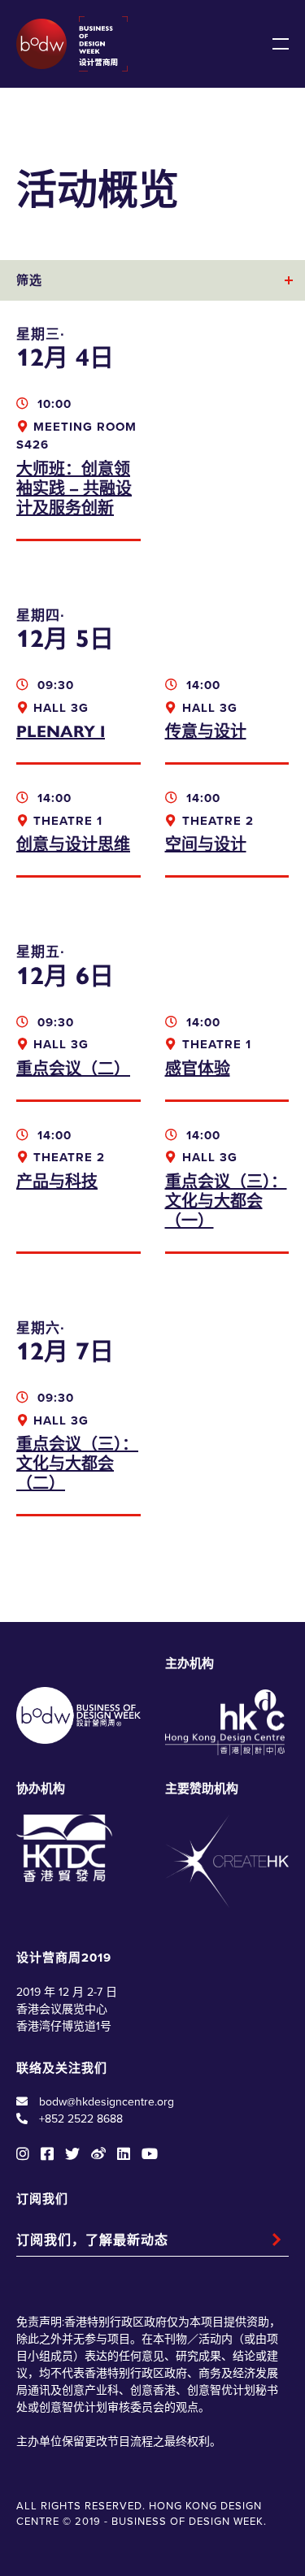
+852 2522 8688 (81, 2119)
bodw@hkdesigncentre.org (107, 2102)
